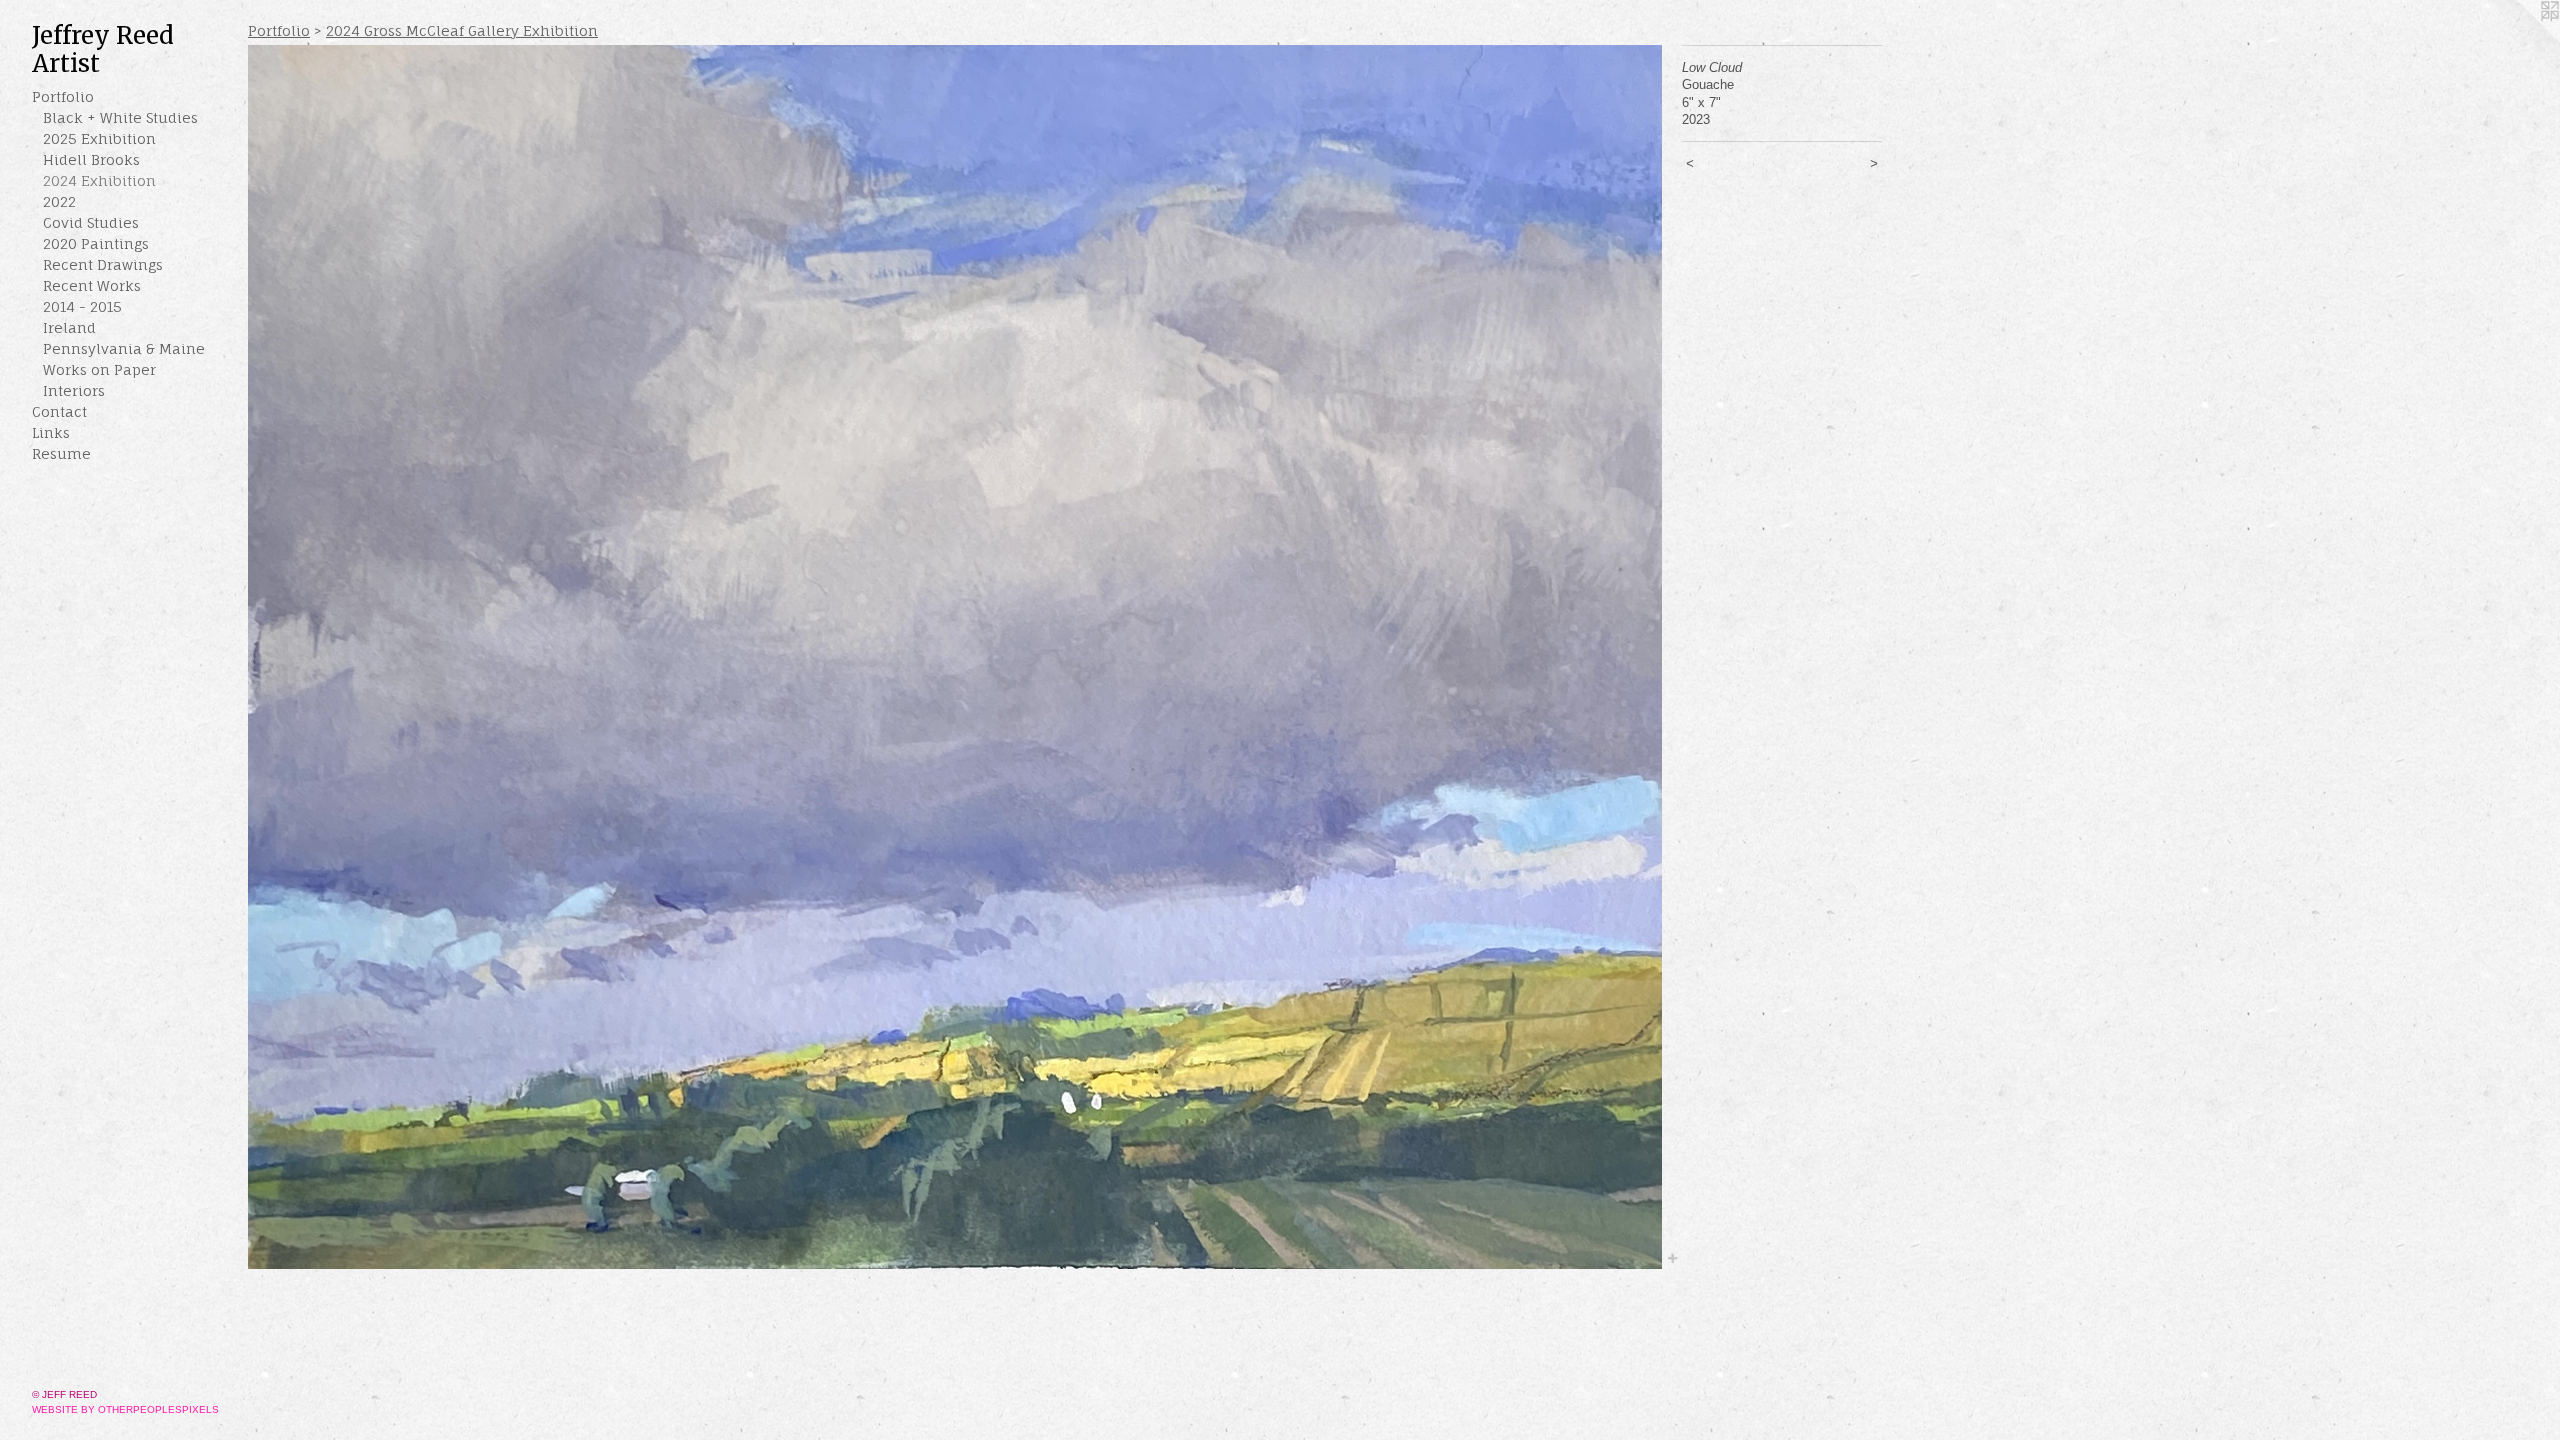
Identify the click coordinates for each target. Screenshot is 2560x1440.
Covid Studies (91, 222)
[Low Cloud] (955, 657)
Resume (61, 453)
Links (51, 432)
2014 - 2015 (82, 306)
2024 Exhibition (99, 180)
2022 (59, 201)
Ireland (69, 327)
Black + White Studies (120, 117)
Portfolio (63, 96)
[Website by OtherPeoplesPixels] (2520, 40)
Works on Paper (99, 369)
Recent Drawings (103, 264)
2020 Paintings (96, 243)
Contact (59, 411)
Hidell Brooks (91, 159)
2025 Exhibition (99, 138)
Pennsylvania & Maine (124, 348)
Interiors (74, 390)
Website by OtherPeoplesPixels (125, 1409)
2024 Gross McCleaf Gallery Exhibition (462, 30)
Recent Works (92, 285)
